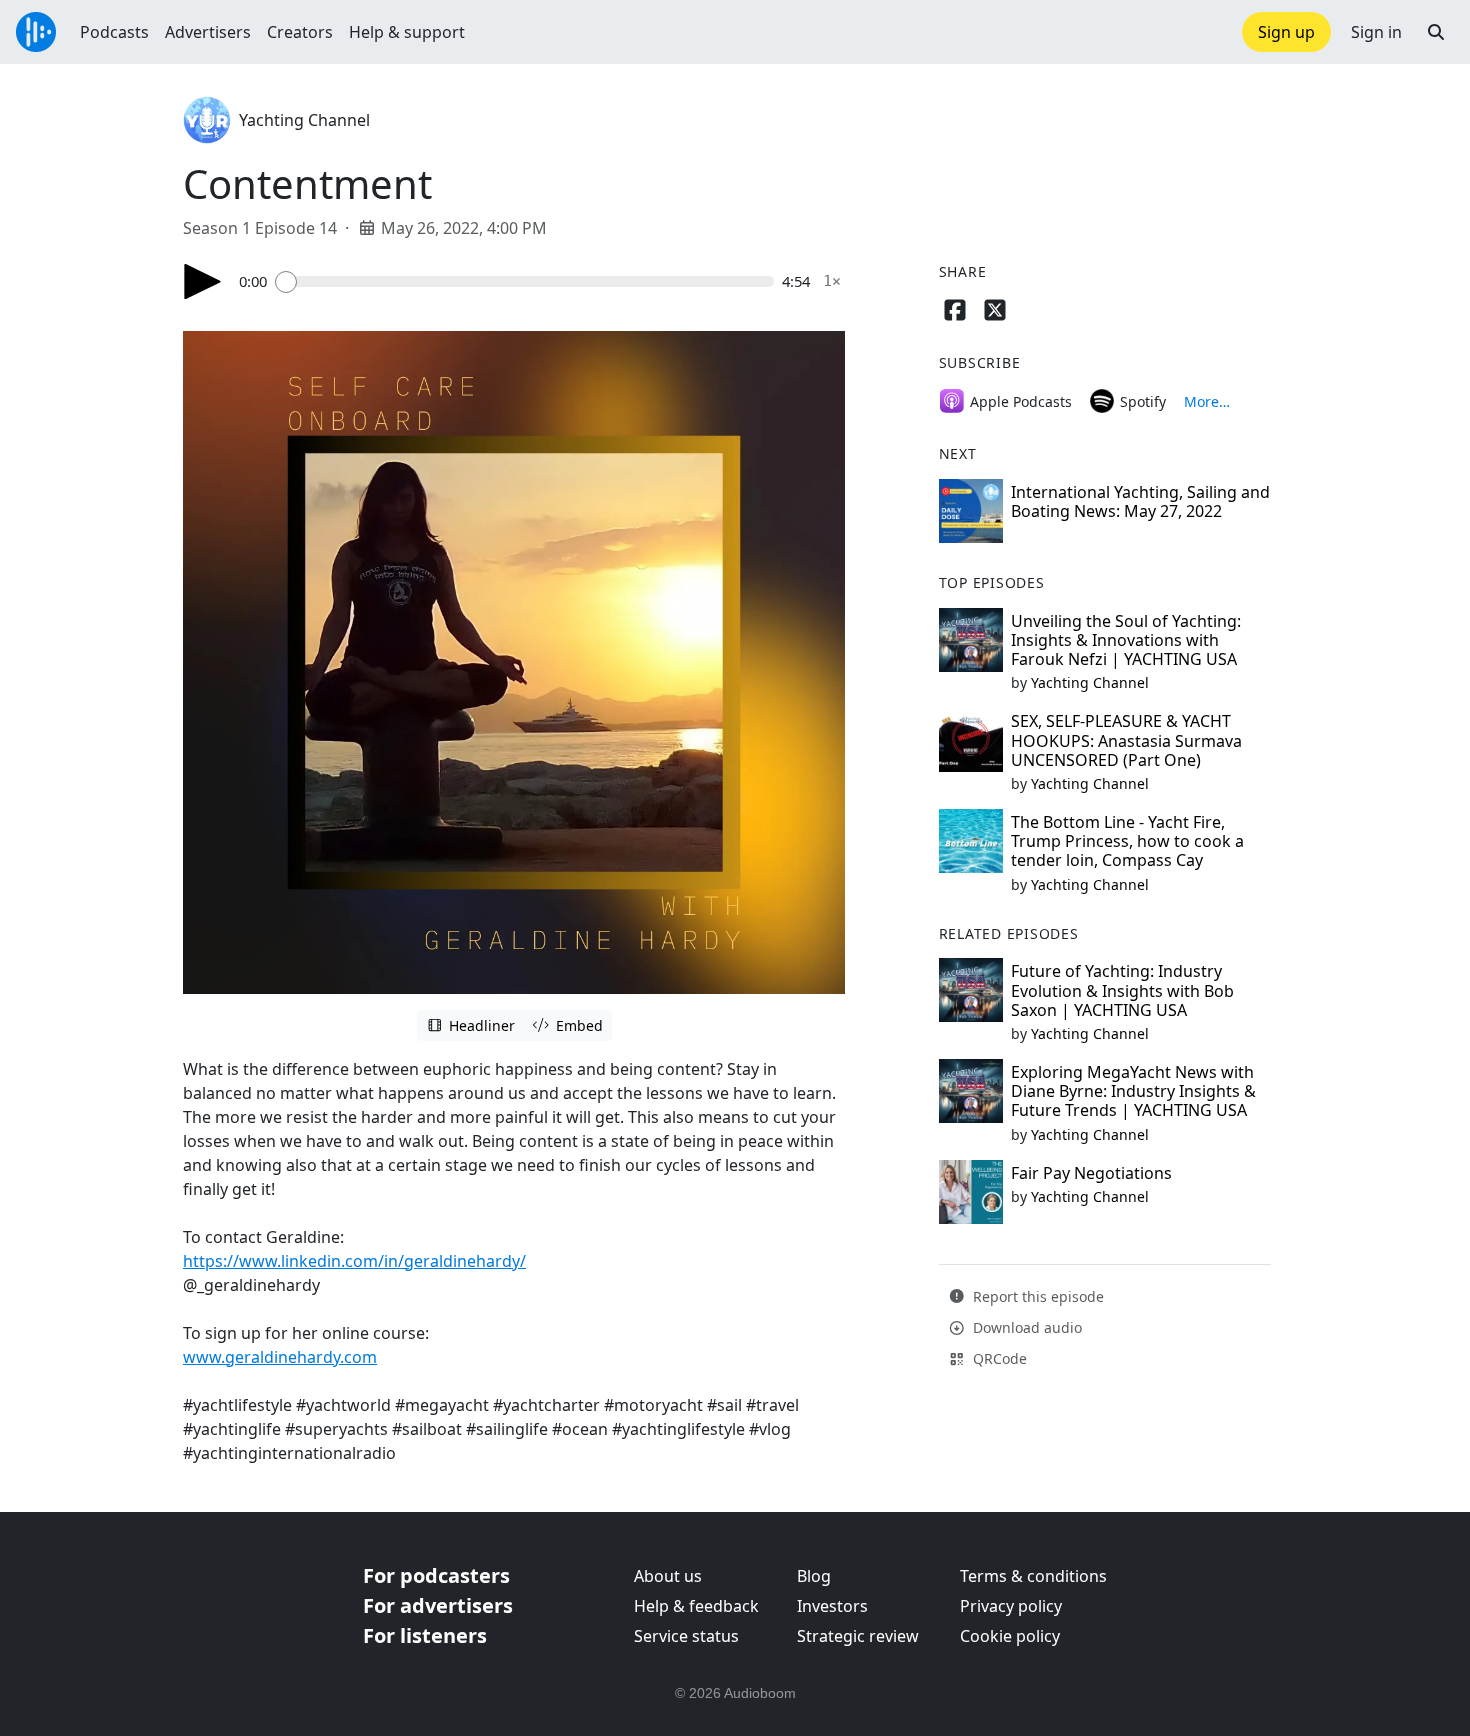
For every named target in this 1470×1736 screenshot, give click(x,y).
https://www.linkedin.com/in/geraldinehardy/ (354, 1261)
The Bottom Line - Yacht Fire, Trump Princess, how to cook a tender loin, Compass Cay (1127, 841)
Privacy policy (1011, 1606)
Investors (832, 1606)
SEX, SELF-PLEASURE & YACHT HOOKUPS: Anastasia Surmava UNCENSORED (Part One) (1126, 740)
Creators (300, 32)
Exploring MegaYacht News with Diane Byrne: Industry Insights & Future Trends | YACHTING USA (1133, 1091)
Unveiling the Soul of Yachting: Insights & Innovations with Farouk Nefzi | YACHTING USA (1126, 640)
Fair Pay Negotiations (1091, 1173)
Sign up (1286, 32)
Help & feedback (696, 1606)
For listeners (425, 1635)
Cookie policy (1010, 1636)
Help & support (407, 32)
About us (668, 1576)
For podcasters (436, 1575)
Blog (814, 1576)
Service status (686, 1636)
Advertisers (208, 32)
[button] (1436, 32)
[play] (203, 281)
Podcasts (114, 32)
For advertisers (438, 1605)
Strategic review (858, 1636)
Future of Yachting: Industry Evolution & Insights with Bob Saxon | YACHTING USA (1122, 990)
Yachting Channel (304, 120)
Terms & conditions (1033, 1576)
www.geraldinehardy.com (280, 1357)
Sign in (1376, 32)
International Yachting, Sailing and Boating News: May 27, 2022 (1140, 501)
